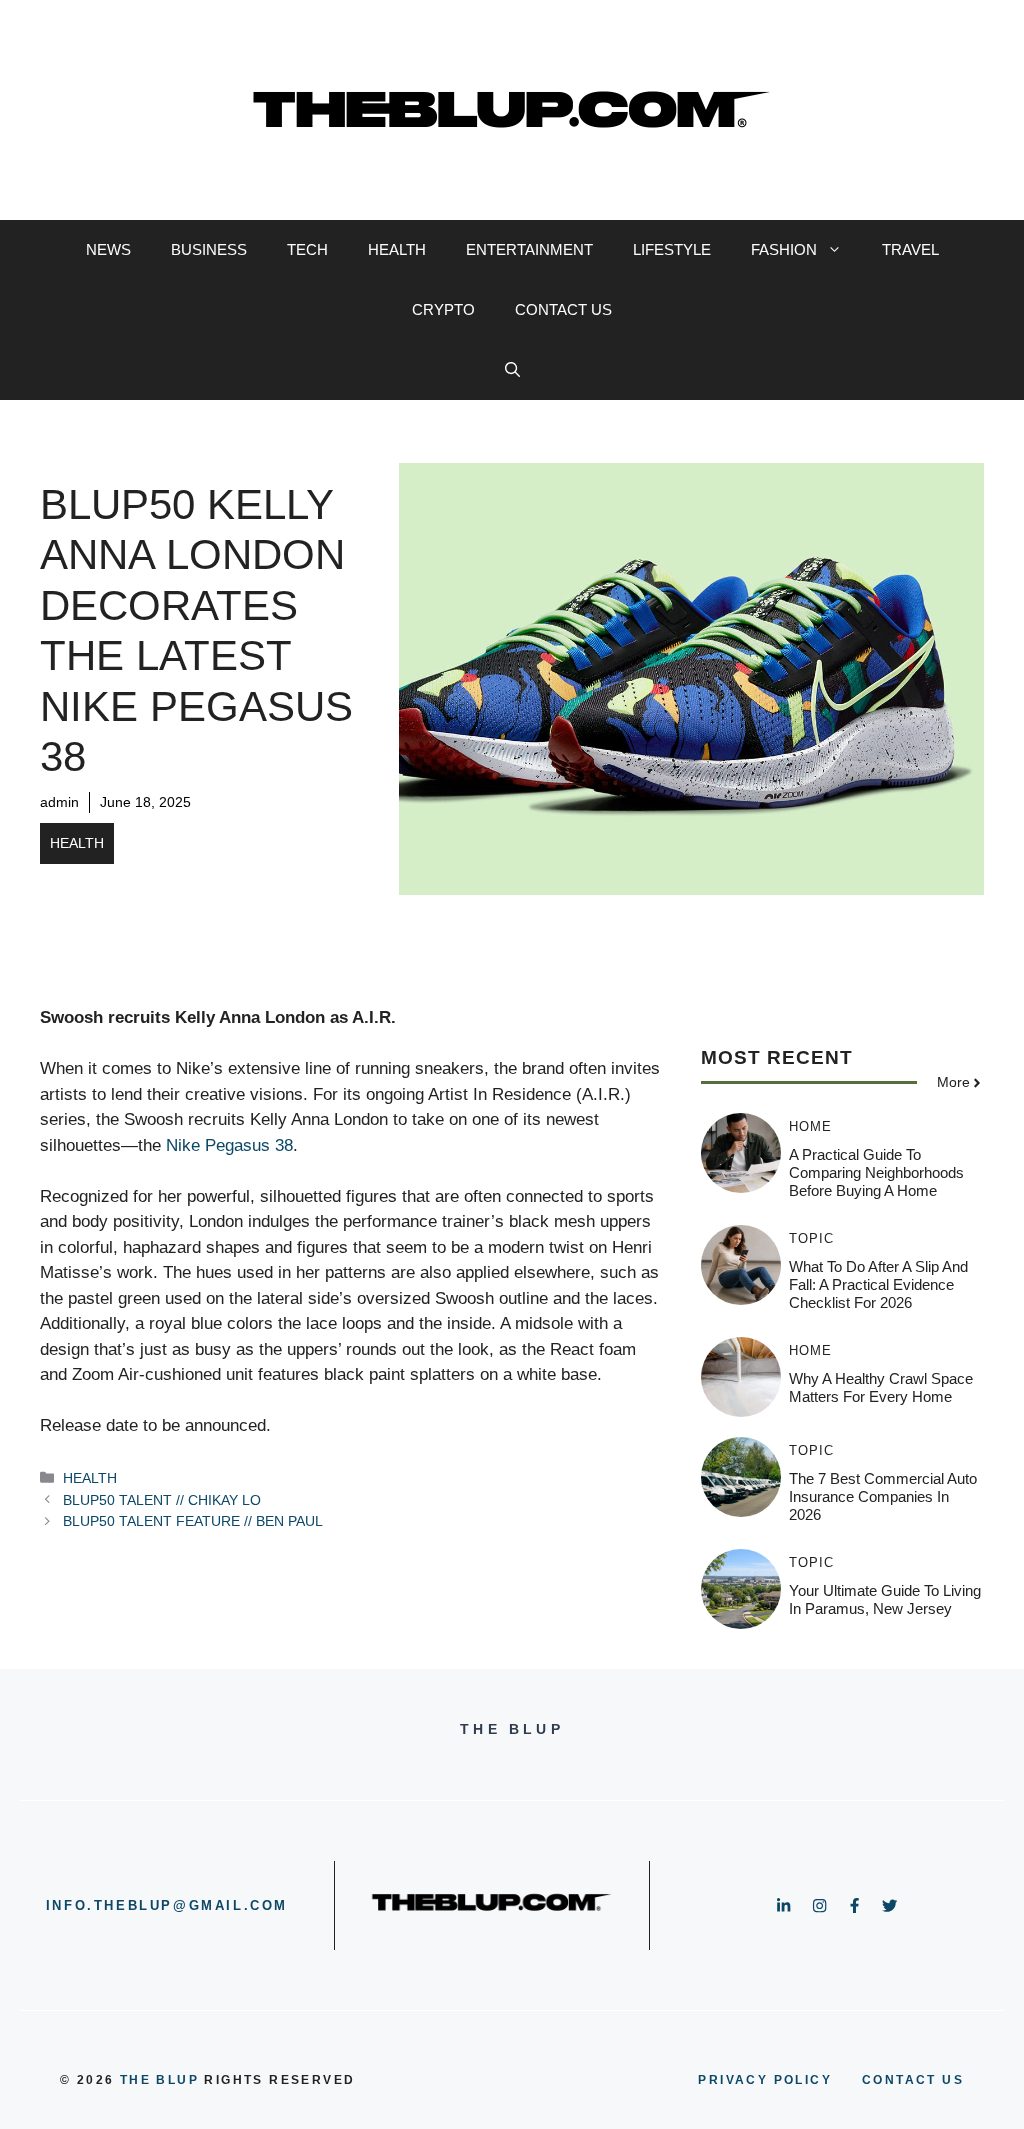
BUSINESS (209, 249)
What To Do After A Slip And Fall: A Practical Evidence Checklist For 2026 (878, 1284)
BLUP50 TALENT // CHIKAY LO (162, 1500)
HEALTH (397, 249)
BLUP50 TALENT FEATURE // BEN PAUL (193, 1521)
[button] (512, 370)
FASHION (784, 249)
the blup (159, 2080)
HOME (810, 1126)
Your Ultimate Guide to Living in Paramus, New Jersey (885, 1599)
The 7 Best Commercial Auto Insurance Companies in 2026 (883, 1496)
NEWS (108, 249)
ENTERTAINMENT (529, 249)
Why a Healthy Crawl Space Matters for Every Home (881, 1387)
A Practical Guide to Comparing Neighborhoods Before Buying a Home (876, 1172)
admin (59, 802)
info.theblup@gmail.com (167, 1905)
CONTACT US (563, 309)
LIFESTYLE (672, 249)
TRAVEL (910, 249)
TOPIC (811, 1238)
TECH (307, 249)
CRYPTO (443, 309)
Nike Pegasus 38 (229, 1145)
